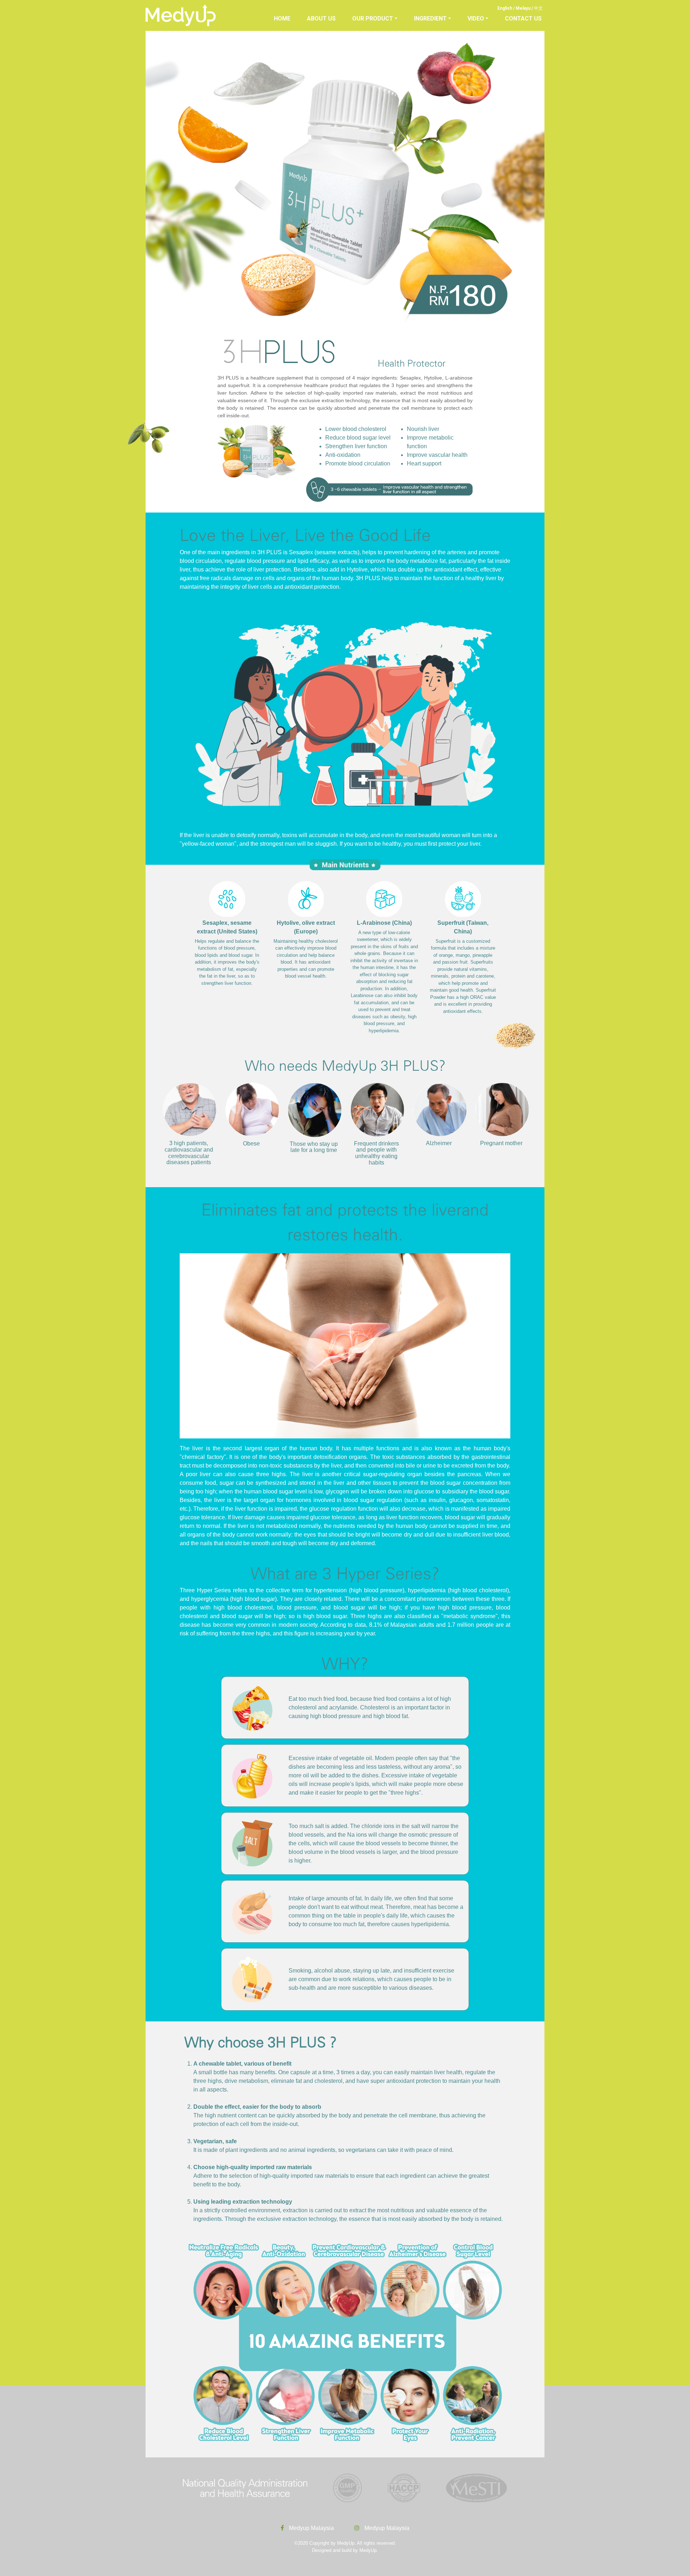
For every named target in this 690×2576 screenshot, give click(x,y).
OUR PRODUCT (373, 19)
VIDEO (476, 19)
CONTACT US (523, 19)
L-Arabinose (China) (384, 923)
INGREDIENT (430, 19)
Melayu (523, 8)
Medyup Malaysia (311, 2528)
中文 (538, 8)
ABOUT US (321, 19)
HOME (282, 19)
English (505, 8)
